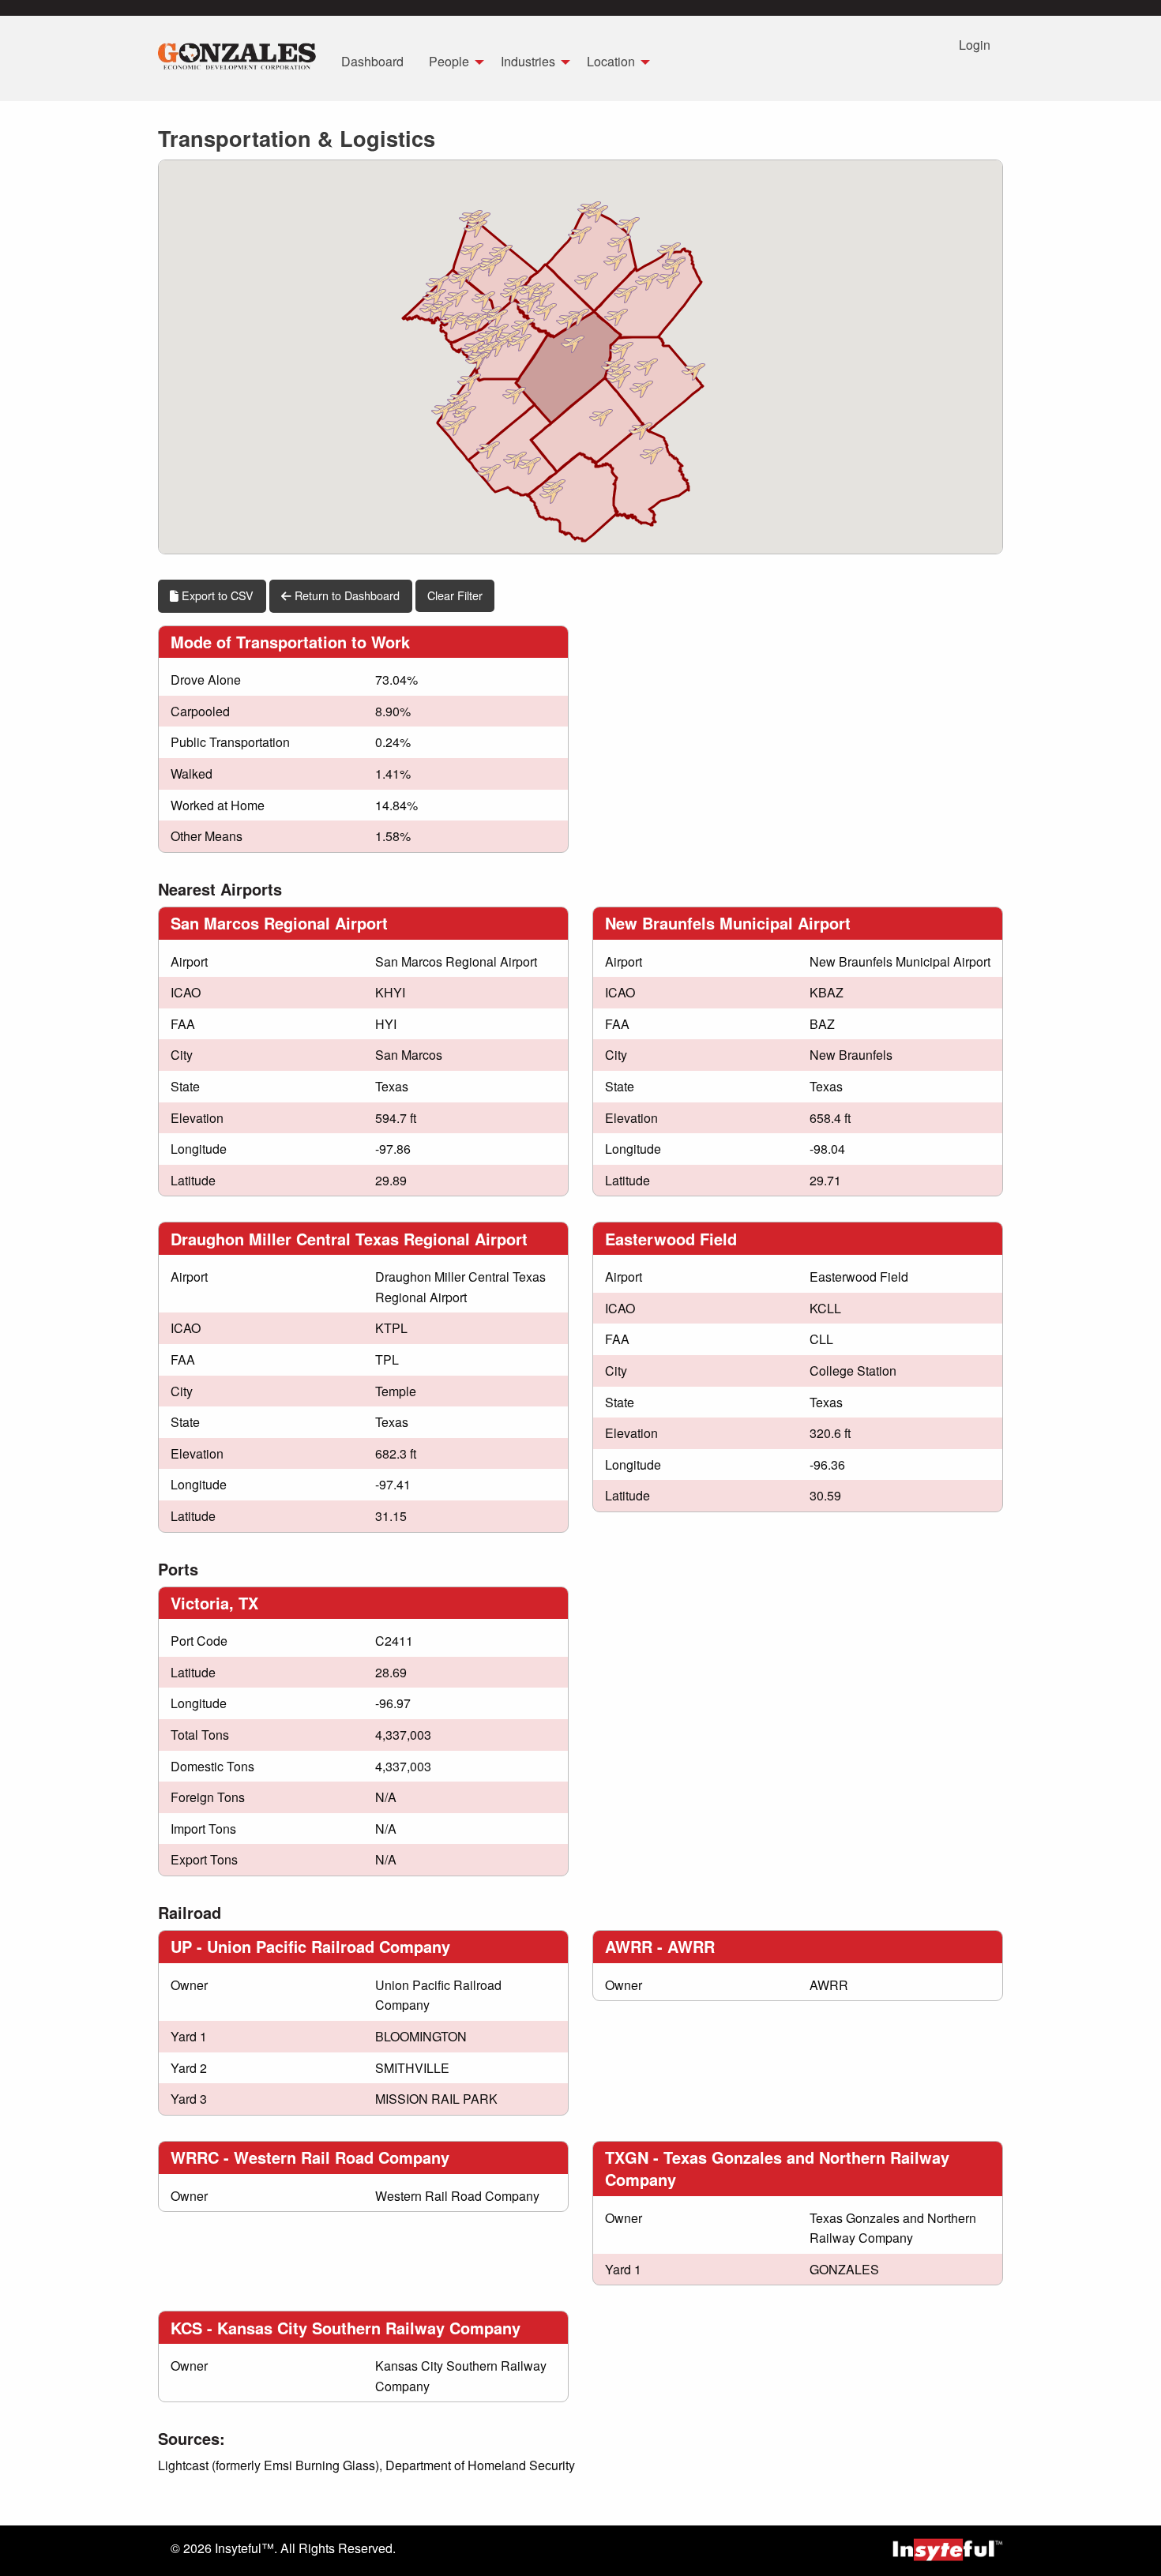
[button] (619, 242)
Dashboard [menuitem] (372, 61)
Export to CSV (216, 595)
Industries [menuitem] (528, 61)
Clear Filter (455, 595)
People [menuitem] (449, 61)
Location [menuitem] (611, 61)
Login (975, 45)
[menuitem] (237, 58)
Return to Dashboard (346, 595)
